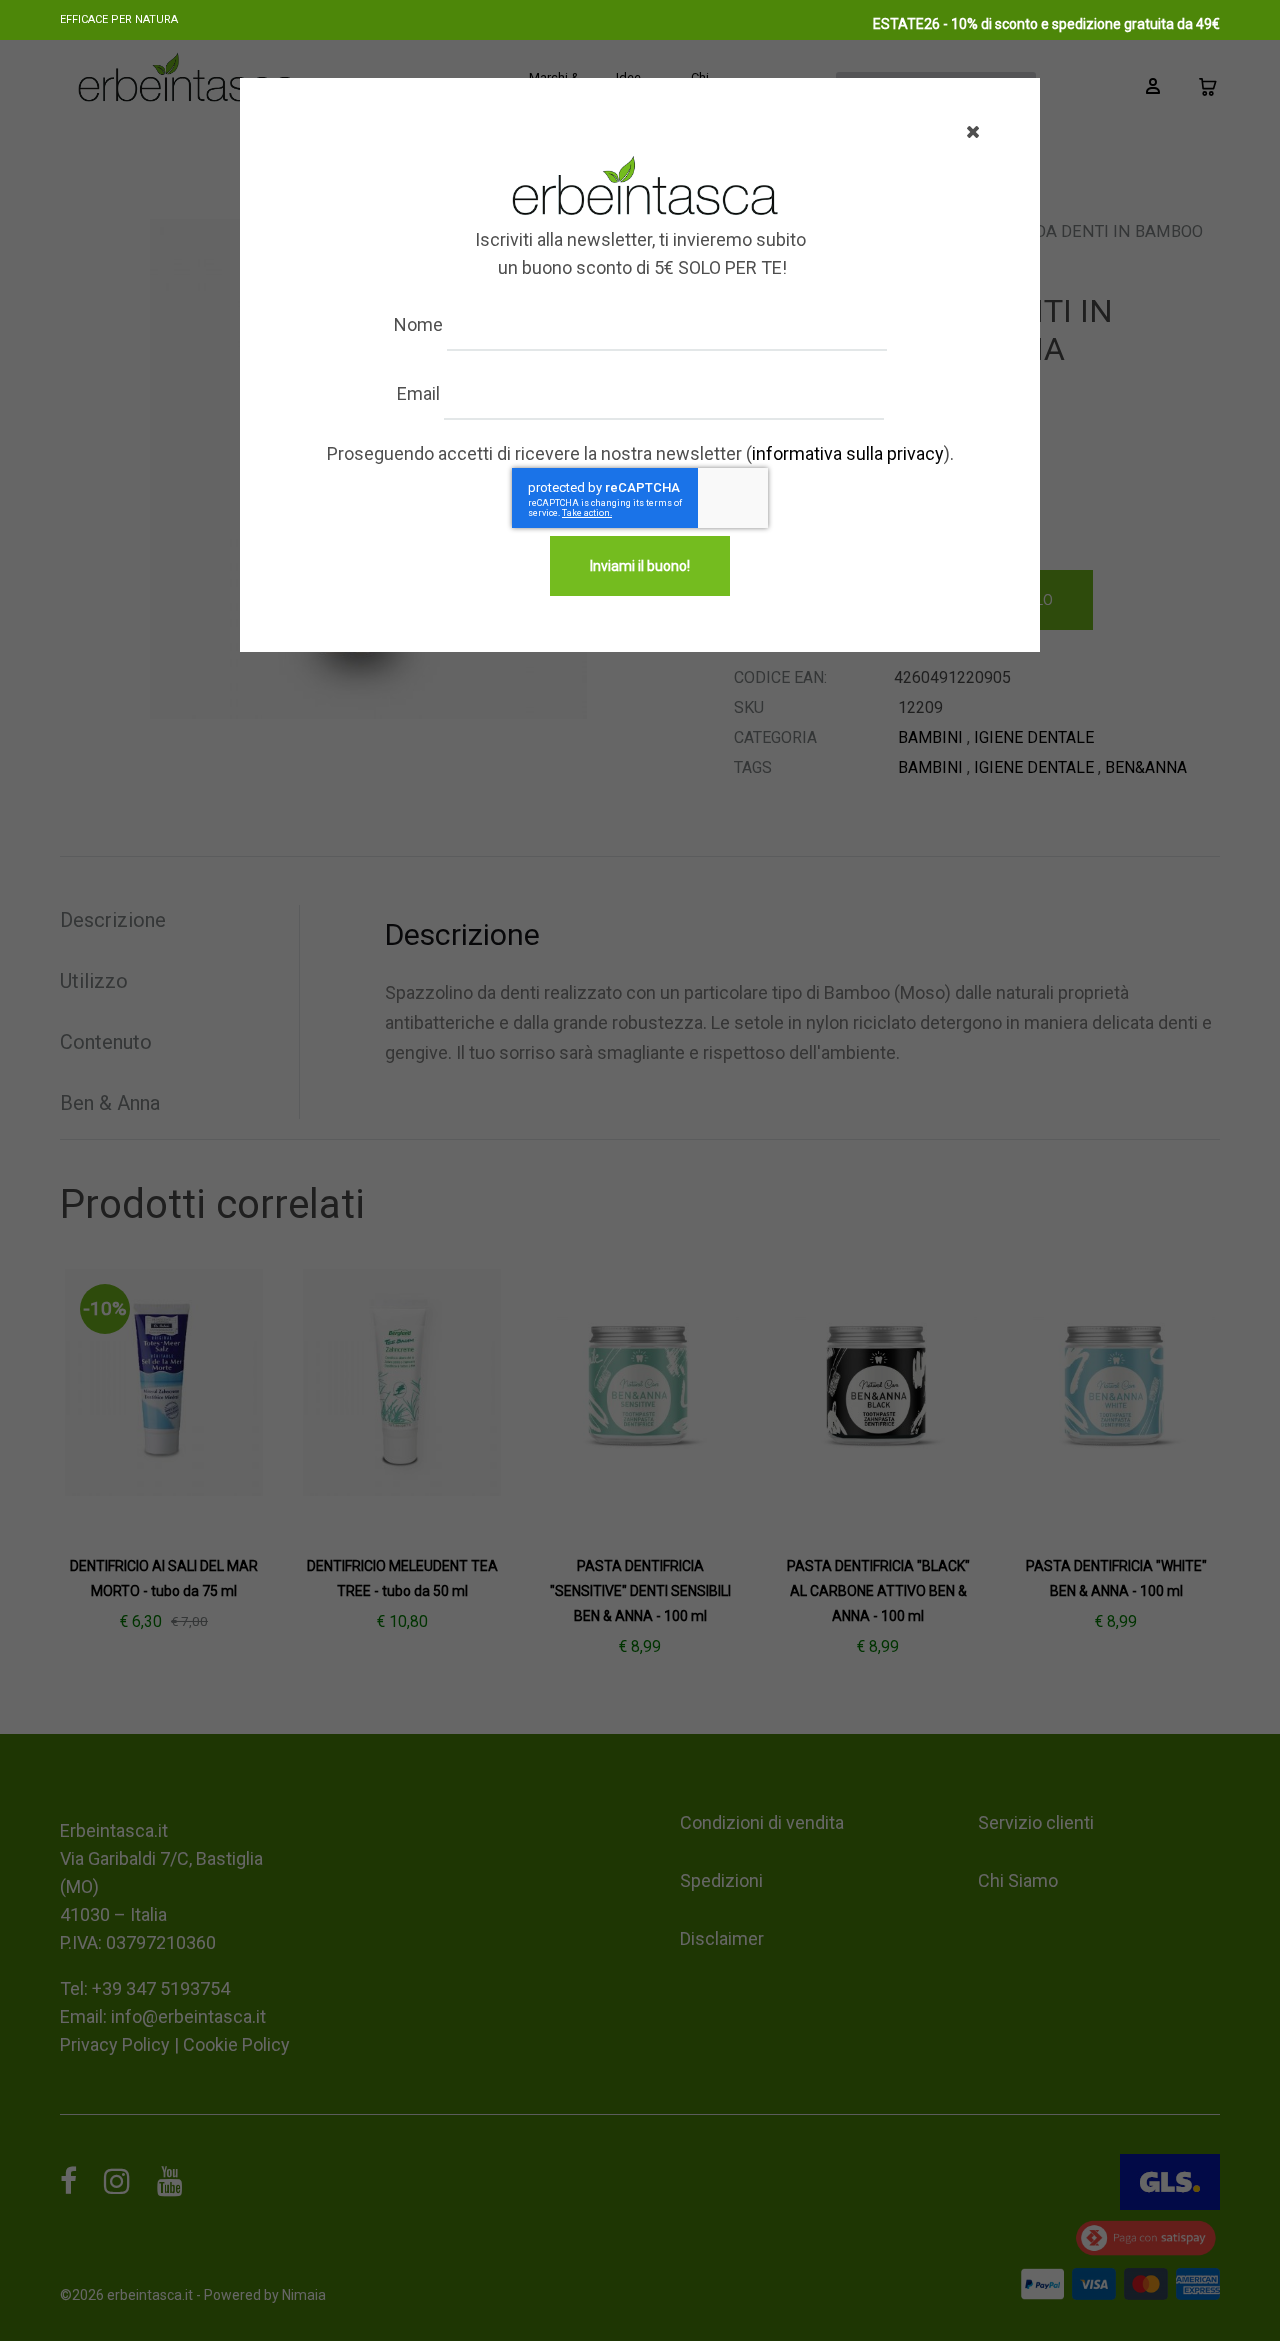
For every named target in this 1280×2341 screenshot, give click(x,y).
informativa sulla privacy (848, 453)
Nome (418, 324)
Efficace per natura (119, 19)
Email (418, 393)
